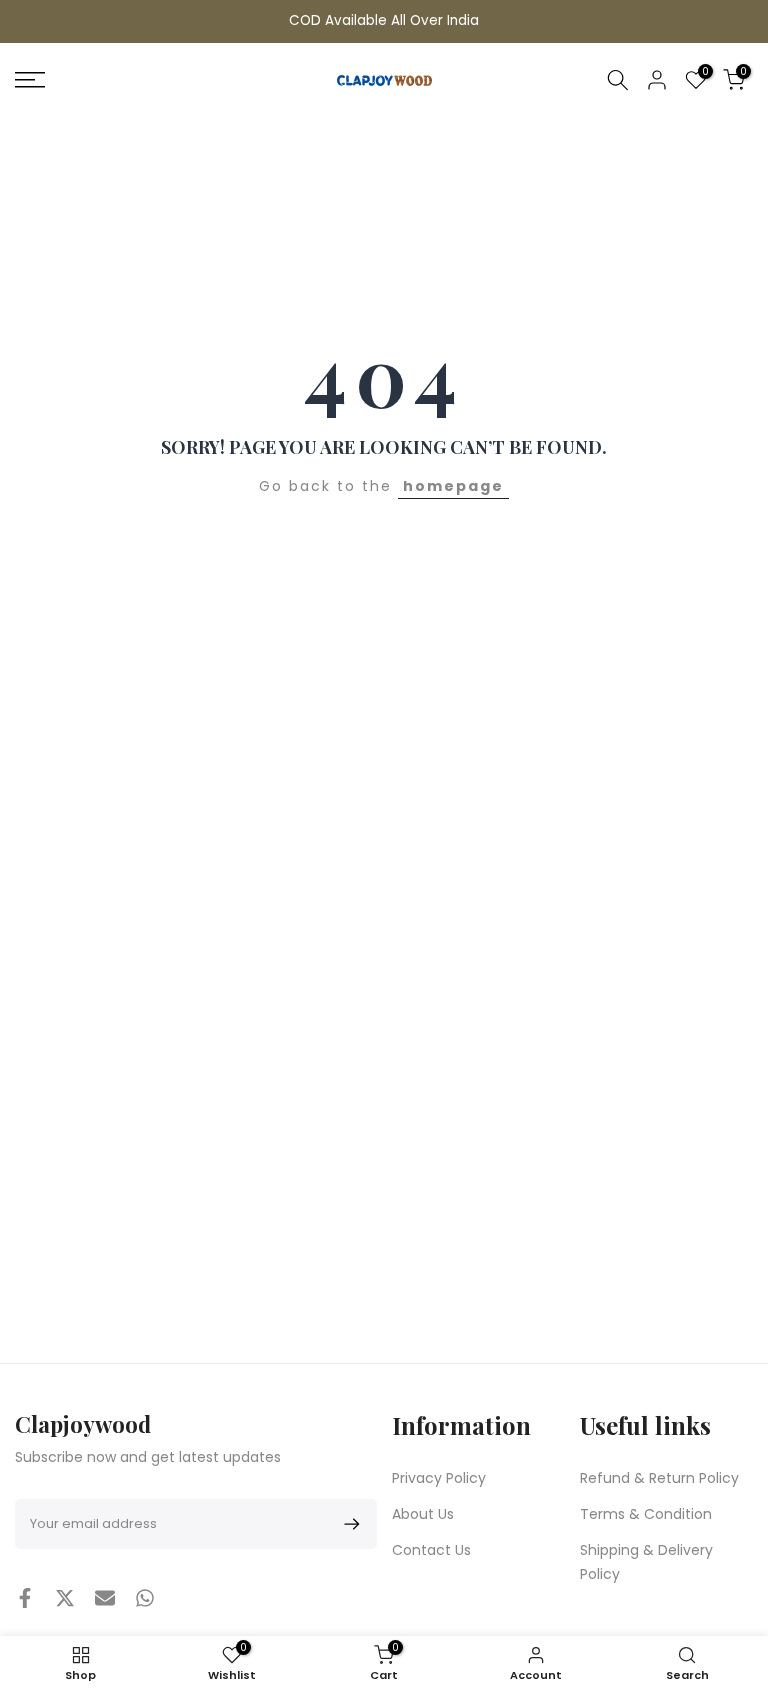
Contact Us (431, 1550)
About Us (423, 1514)
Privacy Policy (439, 1478)
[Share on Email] (105, 1598)
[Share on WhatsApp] (145, 1598)
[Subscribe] (348, 1524)
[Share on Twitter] (65, 1598)
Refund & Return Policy (659, 1478)
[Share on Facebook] (25, 1598)
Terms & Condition (646, 1514)
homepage (453, 486)
